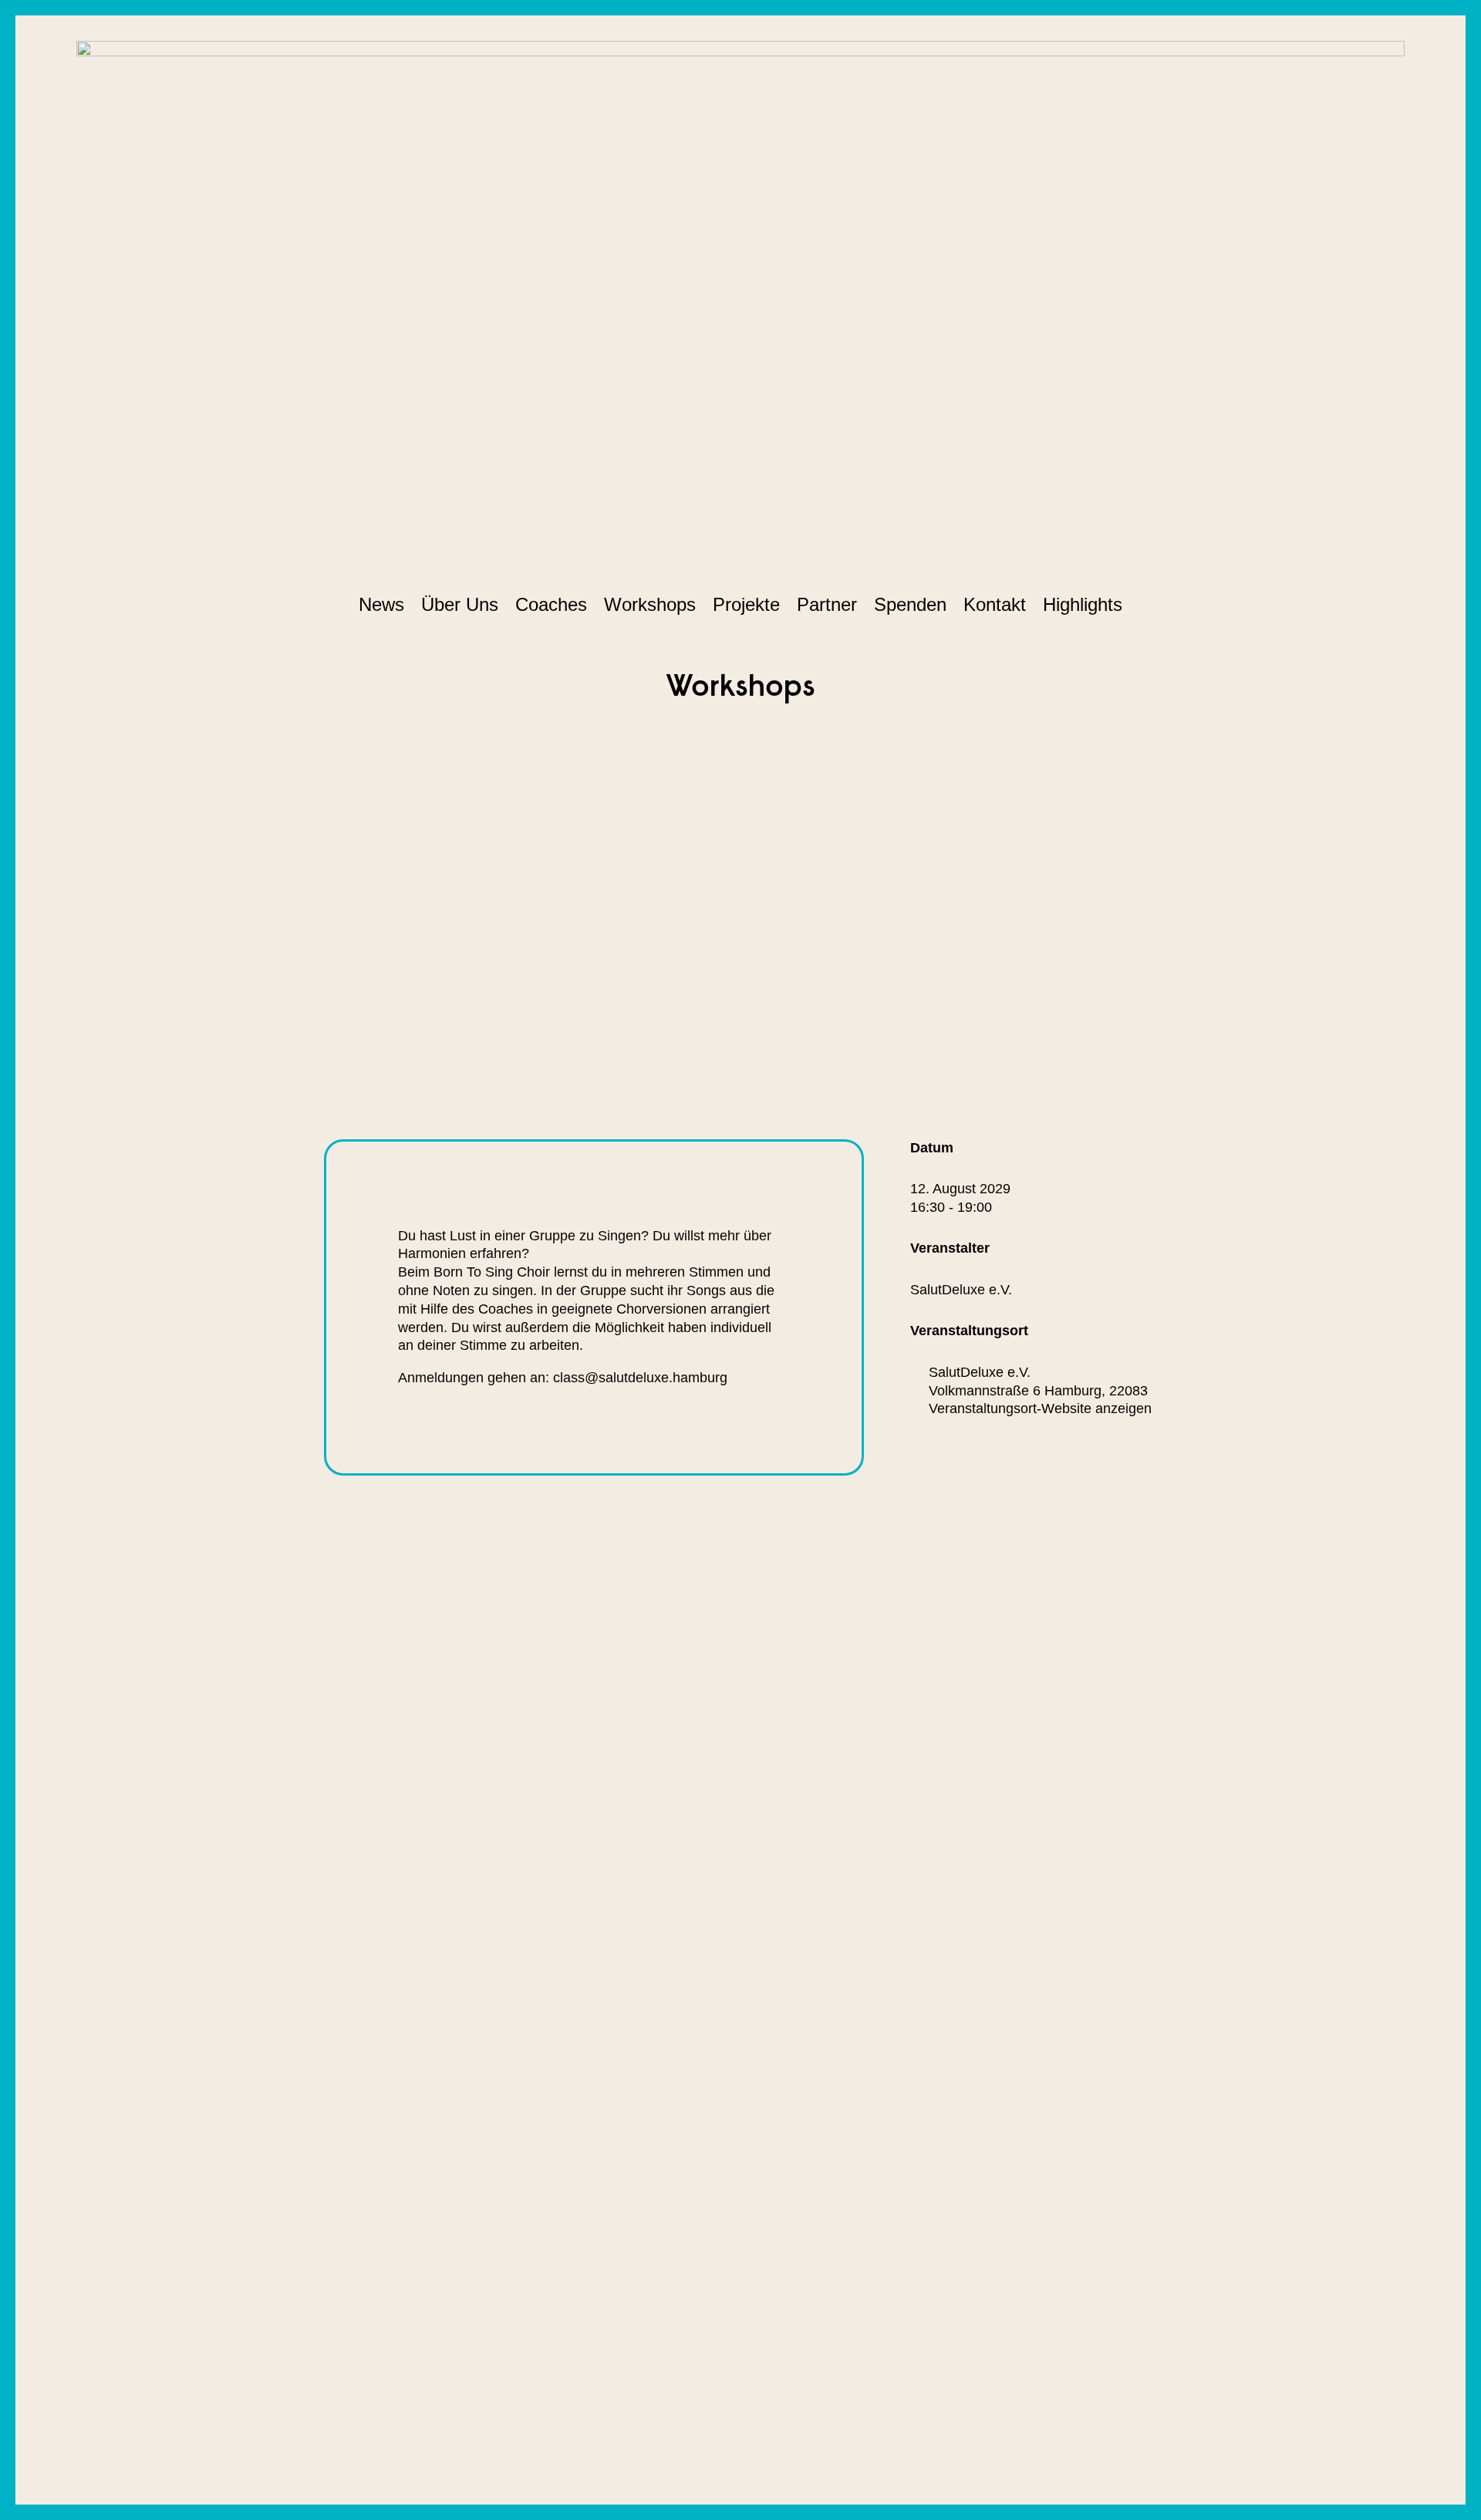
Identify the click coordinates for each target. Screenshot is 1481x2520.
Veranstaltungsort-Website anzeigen (1040, 1408)
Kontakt (995, 604)
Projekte (746, 604)
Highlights (1083, 604)
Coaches (551, 604)
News (381, 604)
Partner (827, 604)
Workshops (650, 604)
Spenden (910, 604)
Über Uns (460, 604)
